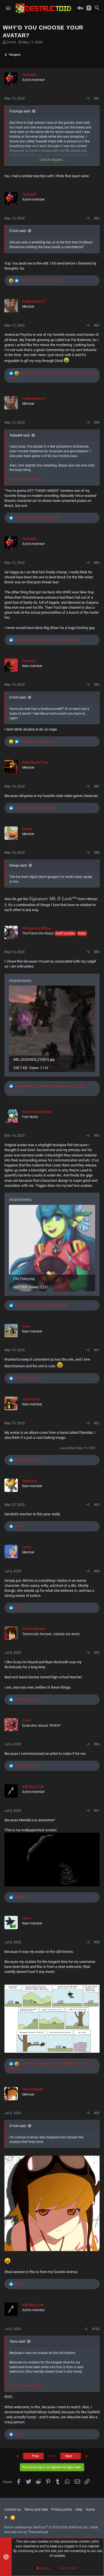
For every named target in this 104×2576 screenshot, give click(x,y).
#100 (96, 2329)
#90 (97, 1136)
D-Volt (11, 42)
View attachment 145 (26, 479)
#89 (97, 952)
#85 (97, 563)
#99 (97, 2113)
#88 (97, 853)
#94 (97, 1571)
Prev (35, 2456)
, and (46, 640)
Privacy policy (62, 2510)
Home (90, 2510)
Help (79, 2510)
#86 (97, 685)
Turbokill (29, 75)
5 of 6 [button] (52, 2456)
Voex (26, 1326)
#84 (97, 423)
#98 (97, 1942)
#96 (97, 1744)
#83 (97, 325)
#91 (97, 1350)
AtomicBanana (34, 1629)
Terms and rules (36, 2510)
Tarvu (27, 1918)
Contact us (13, 2510)
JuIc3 (27, 1547)
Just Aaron (31, 1399)
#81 (97, 98)
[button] (8, 8)
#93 (97, 1505)
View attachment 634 (26, 2386)
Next (69, 2456)
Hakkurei (29, 1481)
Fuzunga (29, 661)
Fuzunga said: (20, 111)
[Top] (6, 2518)
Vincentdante (33, 2089)
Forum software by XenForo (46, 2527)
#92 (97, 1423)
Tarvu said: (18, 2341)
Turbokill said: (20, 435)
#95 (97, 1653)
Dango (27, 829)
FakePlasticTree (35, 762)
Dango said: (18, 865)
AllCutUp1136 (33, 1787)
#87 (97, 786)
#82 (97, 218)
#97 (97, 1811)
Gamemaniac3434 (37, 1112)
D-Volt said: (18, 231)
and (39, 280)
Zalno (27, 1720)
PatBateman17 (34, 301)
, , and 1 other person (41, 1305)
